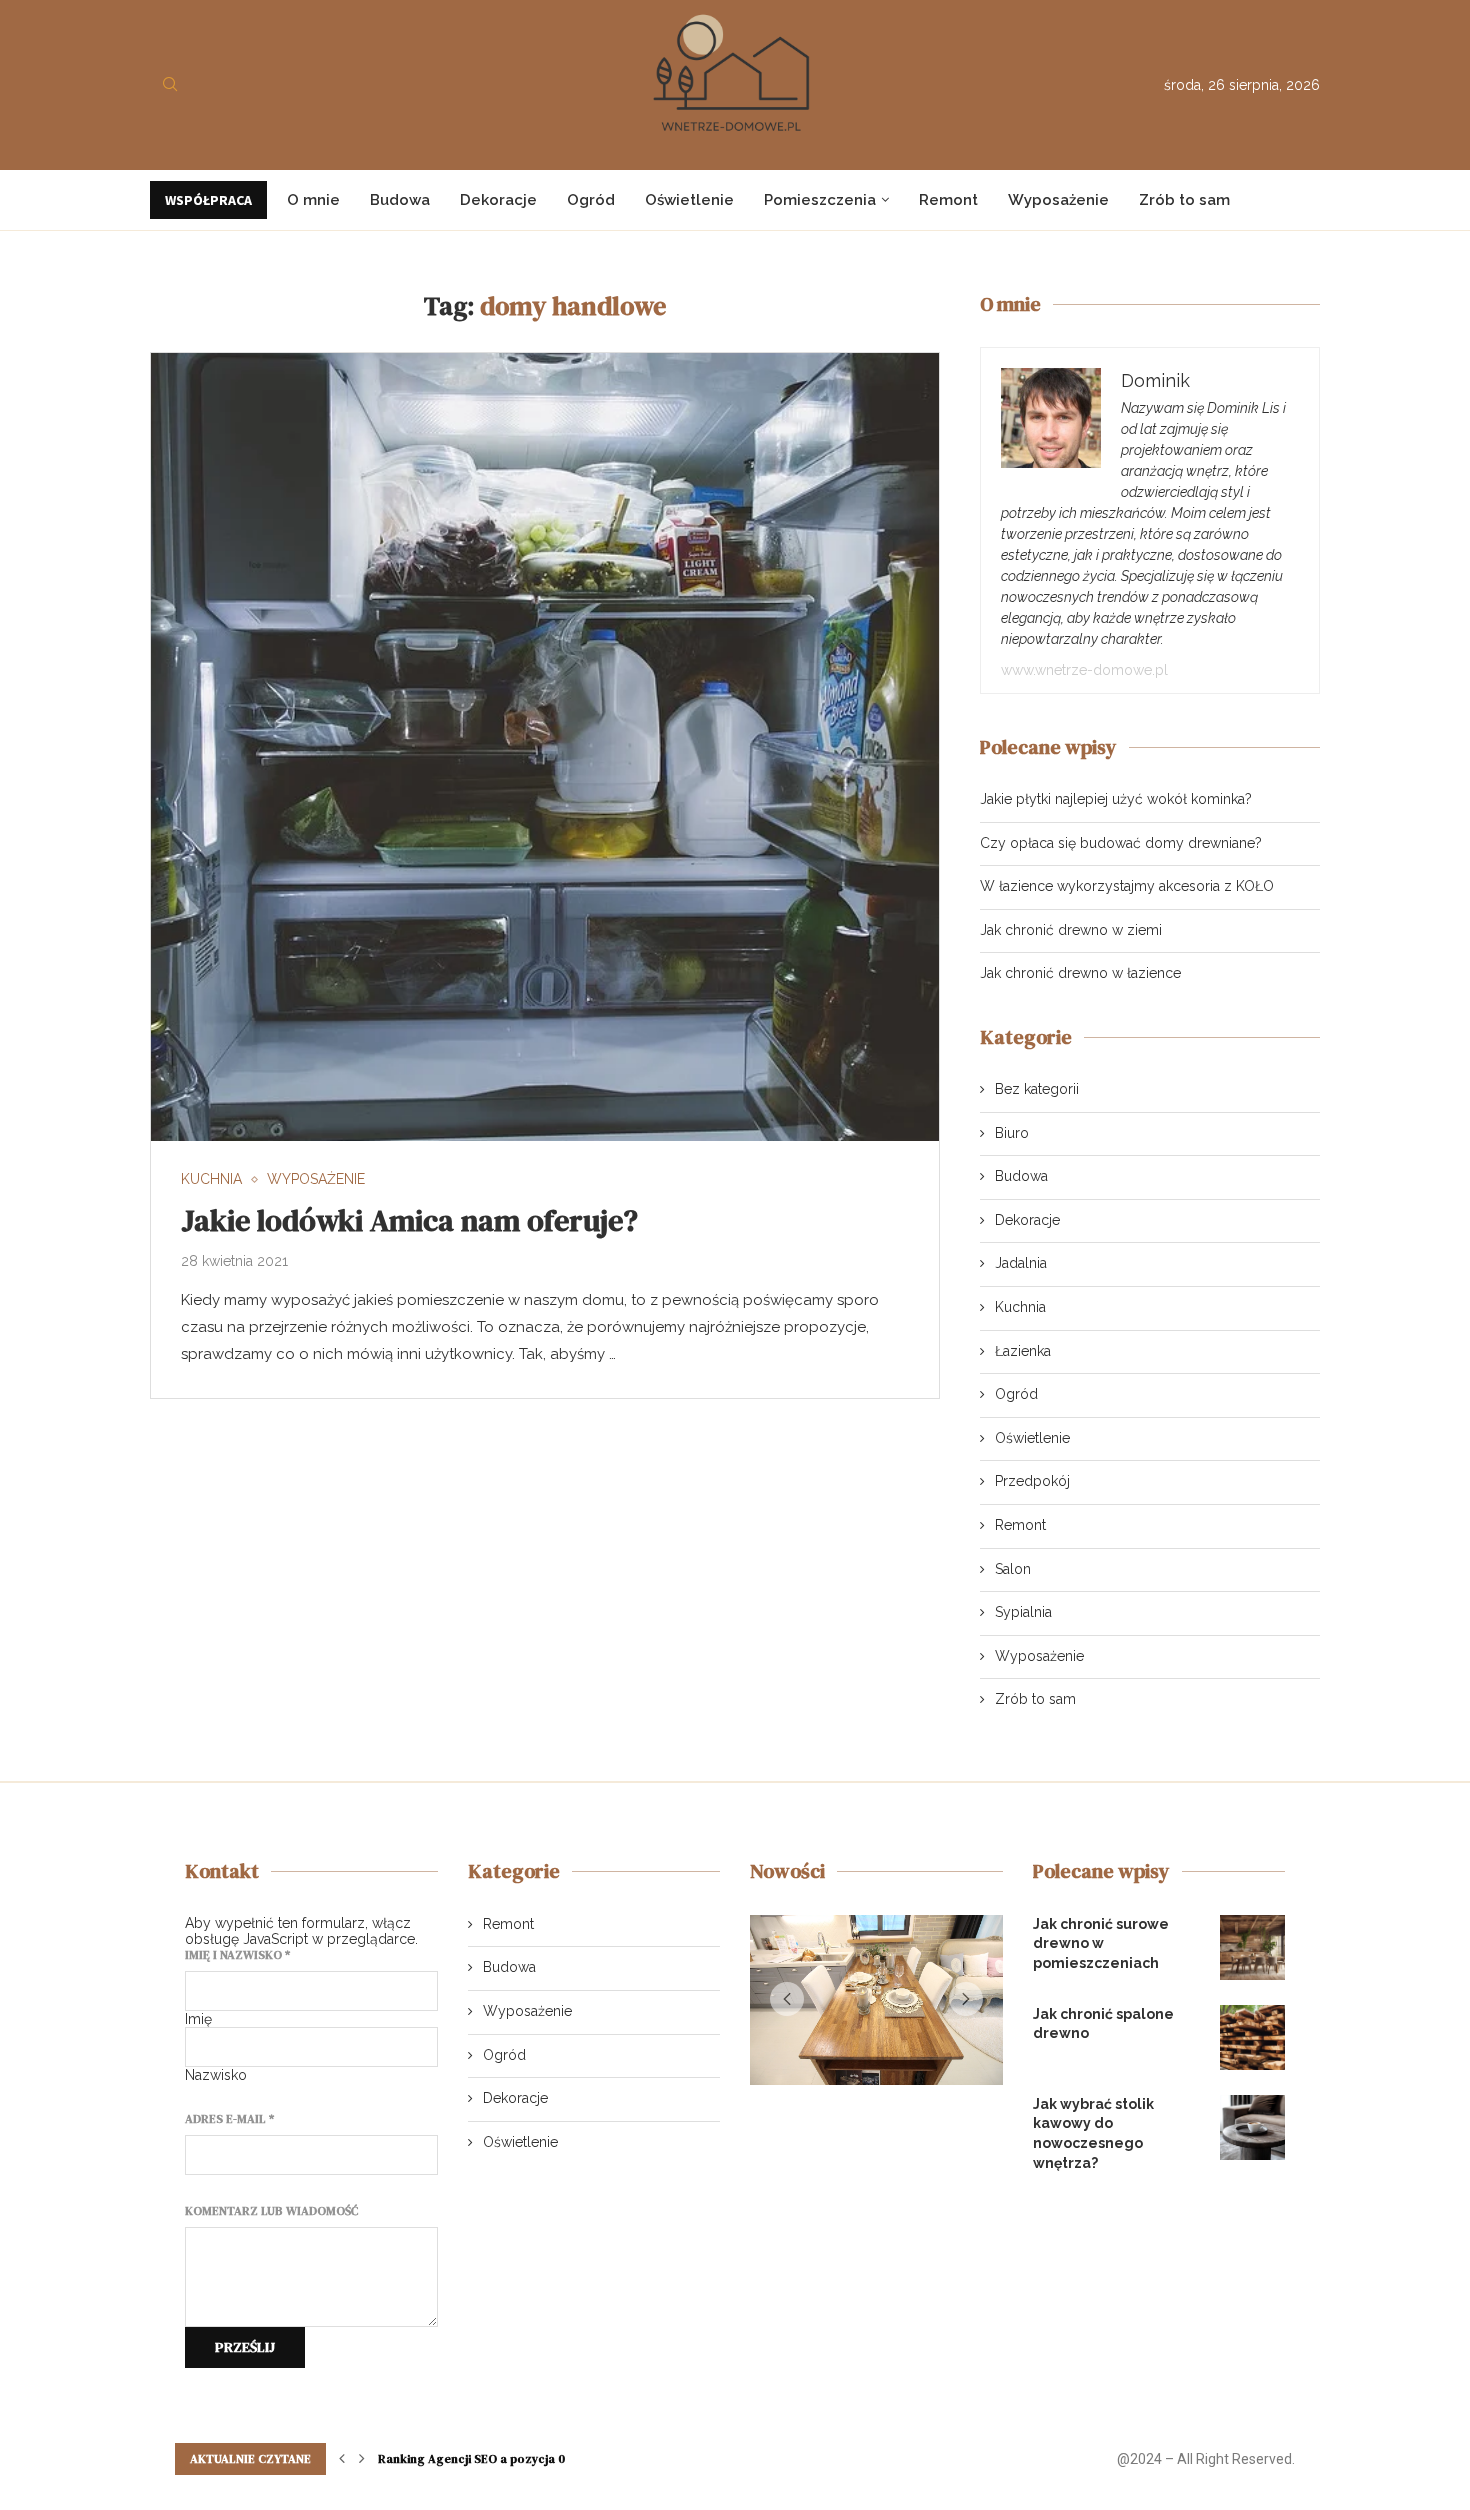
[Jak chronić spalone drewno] (1252, 2037)
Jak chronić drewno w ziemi (1071, 930)
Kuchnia (1020, 1307)
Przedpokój (1032, 1481)
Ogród (591, 200)
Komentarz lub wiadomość (271, 2211)
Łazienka (1023, 1351)
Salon (1013, 1569)
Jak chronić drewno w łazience (1080, 973)
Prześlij (245, 2347)
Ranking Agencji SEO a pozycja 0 (471, 2459)
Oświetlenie (689, 200)
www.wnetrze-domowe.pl (1084, 670)
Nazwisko (216, 2075)
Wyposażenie (1058, 200)
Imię (198, 2019)
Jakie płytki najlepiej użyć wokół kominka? (1116, 799)
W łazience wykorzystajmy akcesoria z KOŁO (1127, 886)
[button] (787, 2003)
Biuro (1012, 1133)
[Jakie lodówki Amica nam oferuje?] (545, 747)
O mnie (313, 200)
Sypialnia (1023, 1612)
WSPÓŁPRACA (208, 200)
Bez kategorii (1037, 1089)
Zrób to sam (1184, 200)
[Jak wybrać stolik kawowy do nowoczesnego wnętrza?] (1252, 2127)
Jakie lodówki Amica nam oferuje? (409, 1220)
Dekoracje (498, 200)
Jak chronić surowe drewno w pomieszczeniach (1101, 1943)
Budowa (400, 200)
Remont (948, 200)
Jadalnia (1021, 1263)
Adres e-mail (229, 2119)
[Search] (170, 85)
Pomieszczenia (820, 200)
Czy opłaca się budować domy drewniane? (1121, 843)
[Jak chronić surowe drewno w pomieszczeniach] (1252, 1947)
